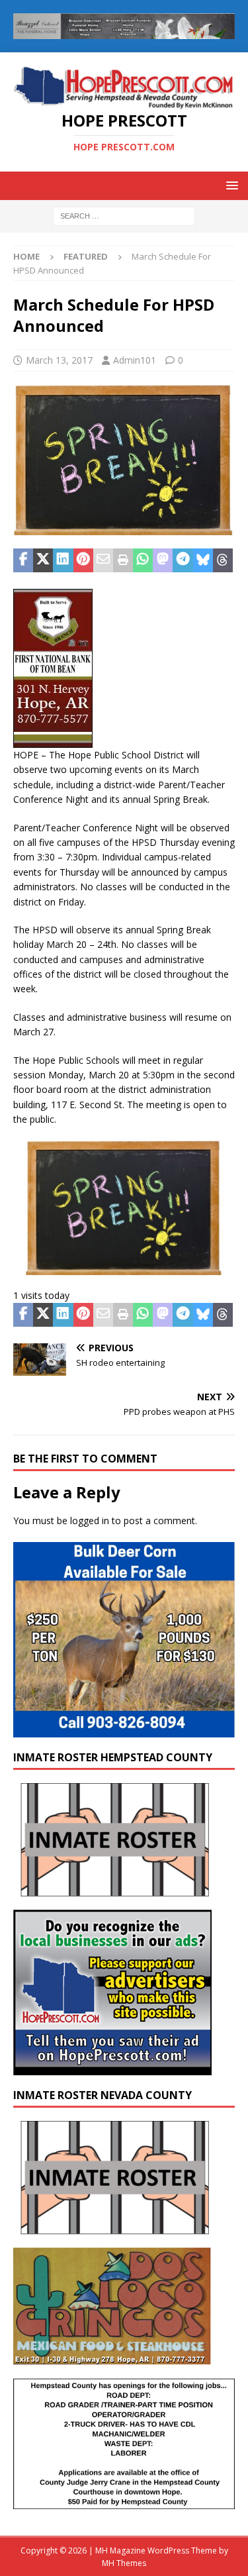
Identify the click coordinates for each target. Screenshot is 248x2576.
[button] (230, 185)
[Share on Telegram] (183, 560)
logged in (90, 1520)
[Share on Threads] (223, 560)
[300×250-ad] (112, 2068)
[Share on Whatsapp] (143, 560)
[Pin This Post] (83, 560)
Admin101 (135, 360)
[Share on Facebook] (23, 560)
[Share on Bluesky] (203, 560)
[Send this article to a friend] (103, 560)
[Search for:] (124, 215)
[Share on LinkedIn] (63, 560)
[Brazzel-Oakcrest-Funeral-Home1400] (124, 31)
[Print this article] (123, 560)
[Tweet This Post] (43, 560)
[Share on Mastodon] (163, 560)
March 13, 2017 (59, 360)
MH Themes (124, 2563)
